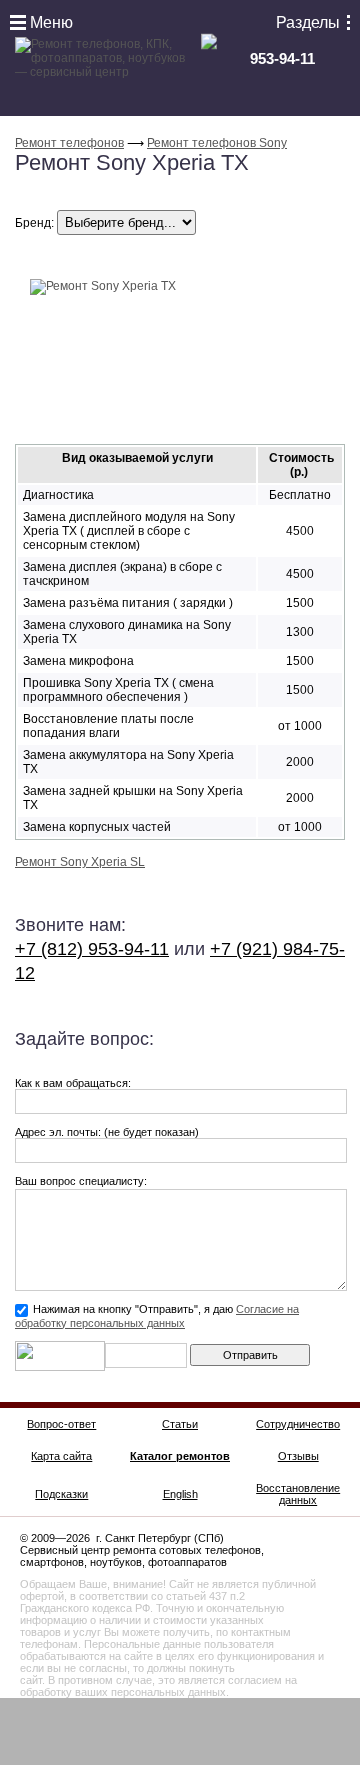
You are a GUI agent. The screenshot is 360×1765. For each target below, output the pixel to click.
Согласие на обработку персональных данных (157, 1316)
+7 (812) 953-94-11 (92, 949)
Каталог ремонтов (180, 1456)
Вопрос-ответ (61, 1424)
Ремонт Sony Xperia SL (80, 862)
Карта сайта (61, 1456)
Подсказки (61, 1494)
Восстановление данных (298, 1494)
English (180, 1494)
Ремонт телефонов (69, 143)
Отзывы (298, 1456)
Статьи (180, 1424)
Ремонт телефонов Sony (217, 143)
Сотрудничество (298, 1424)
